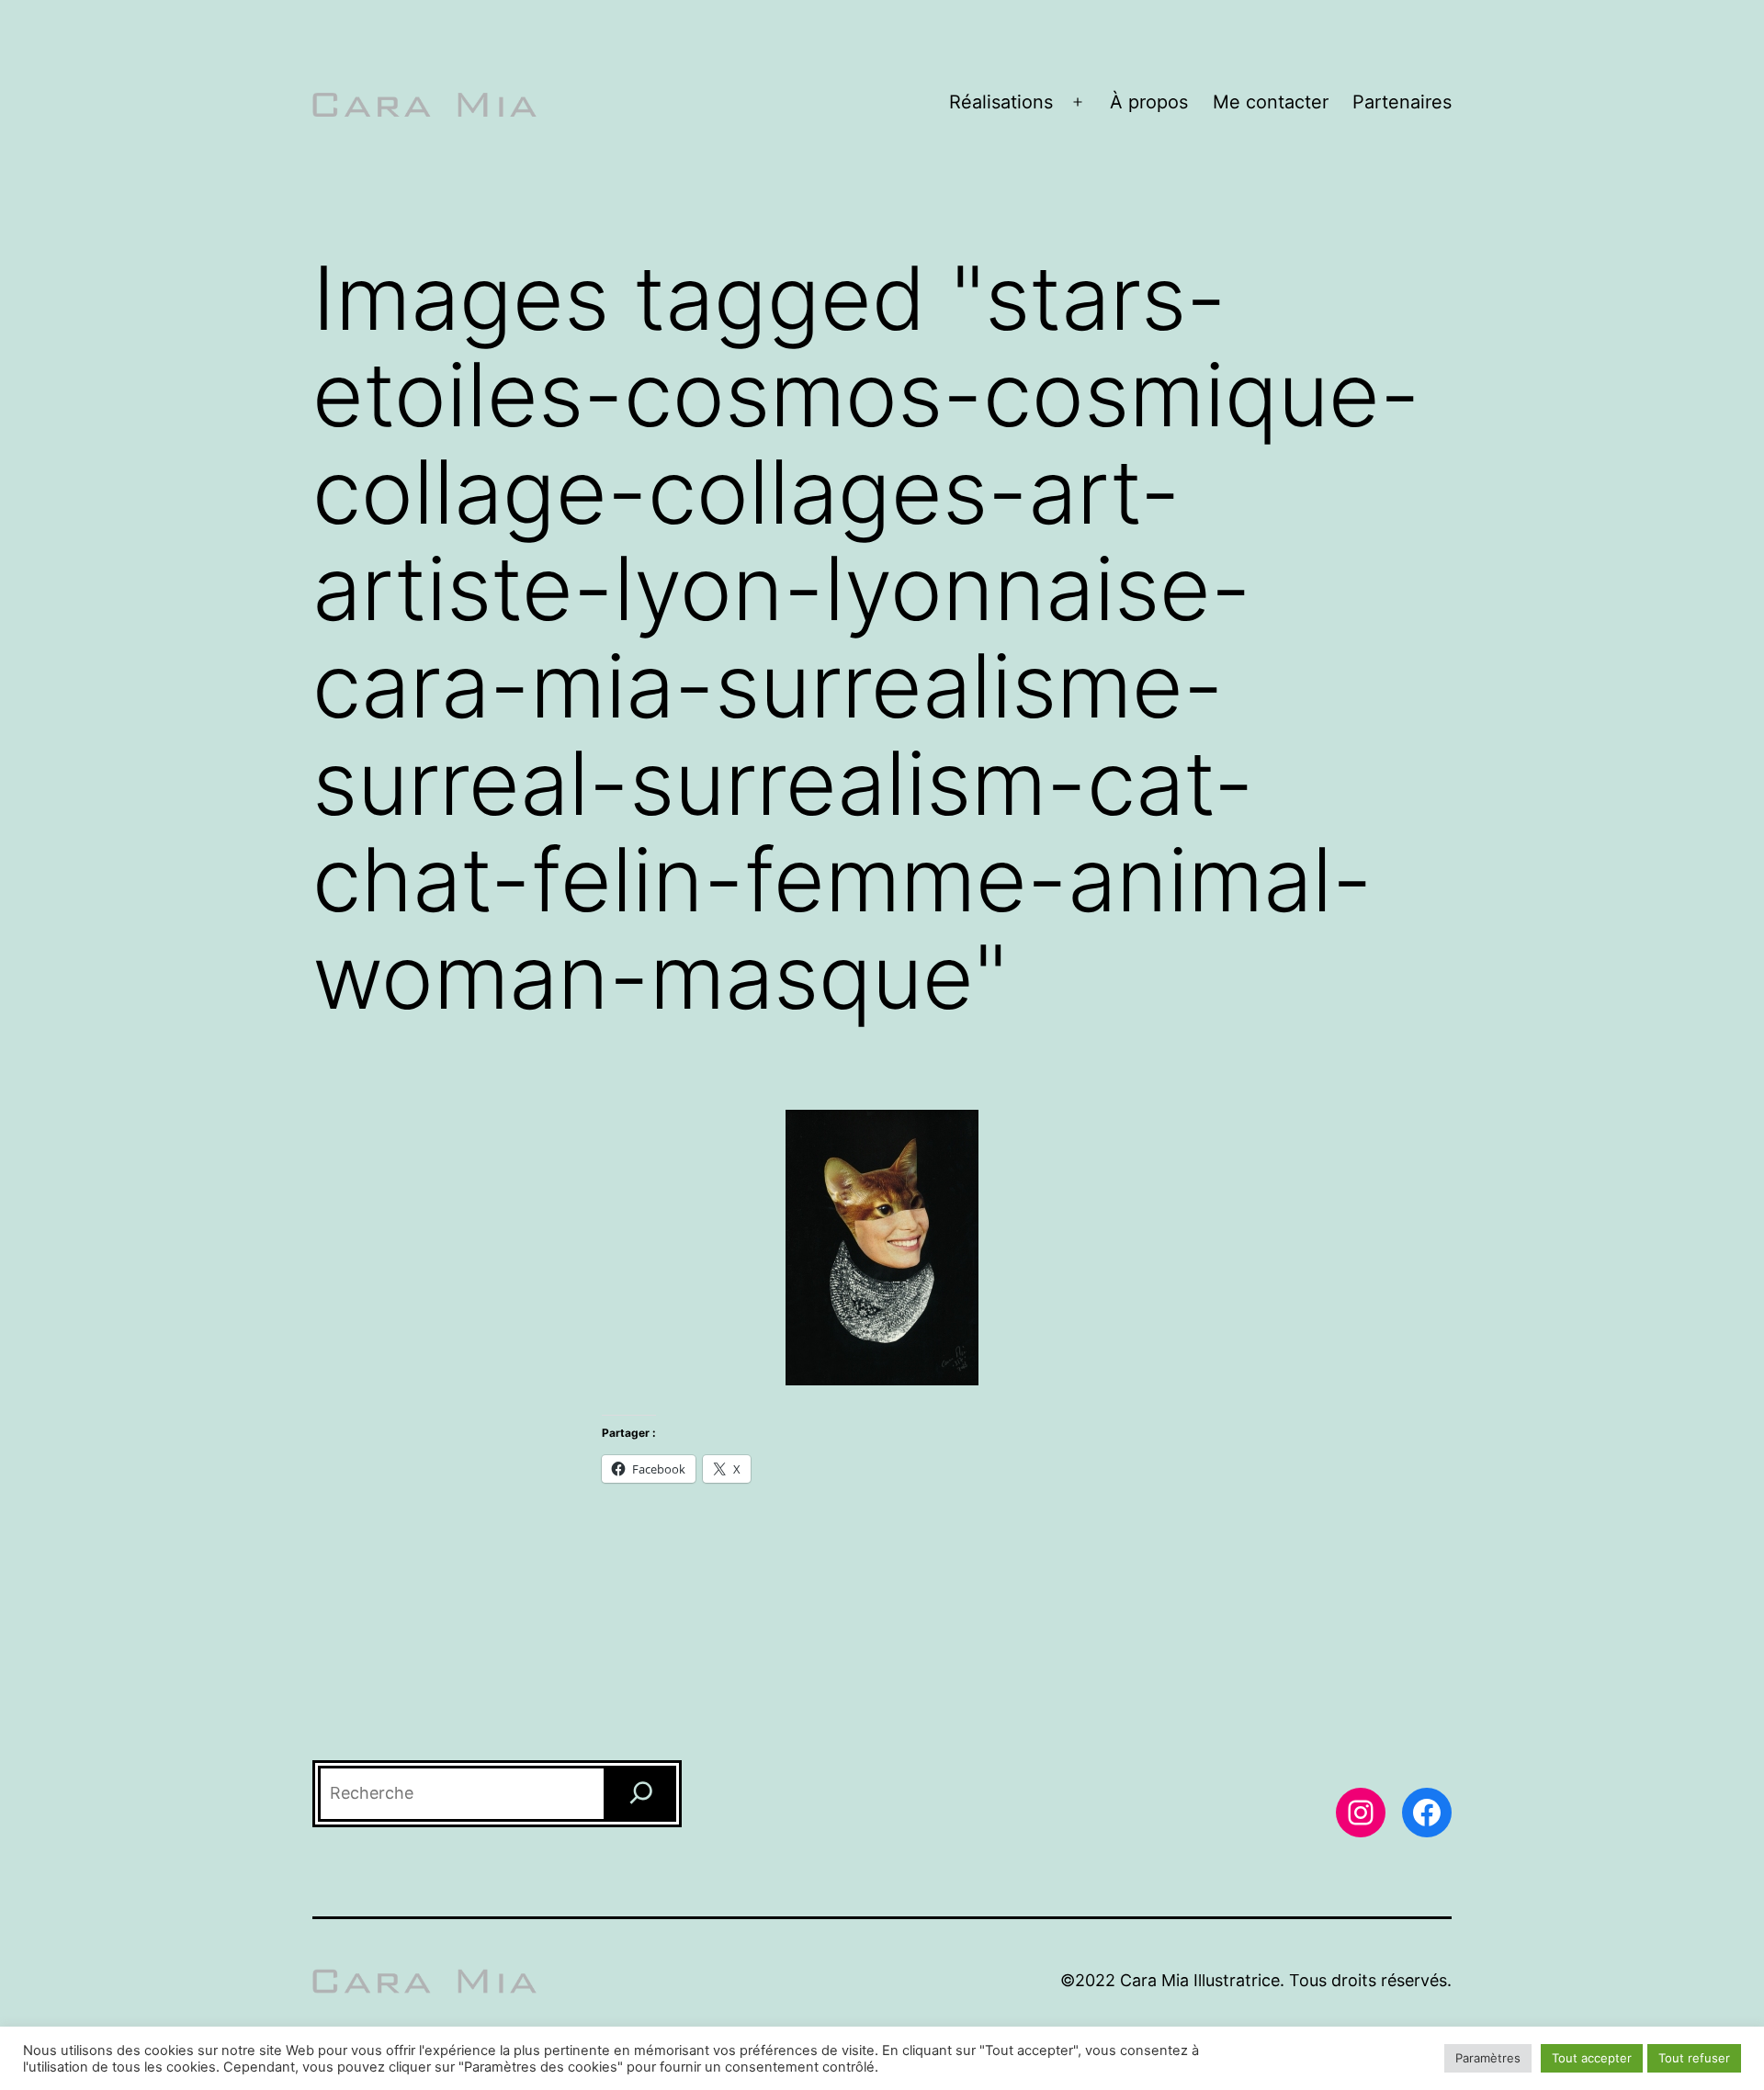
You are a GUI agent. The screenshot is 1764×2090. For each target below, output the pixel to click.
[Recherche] (641, 1794)
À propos (1149, 102)
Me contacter (1271, 102)
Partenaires (1402, 102)
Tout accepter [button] (1592, 2058)
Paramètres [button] (1488, 2058)
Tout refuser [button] (1694, 2058)
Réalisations (1001, 102)
